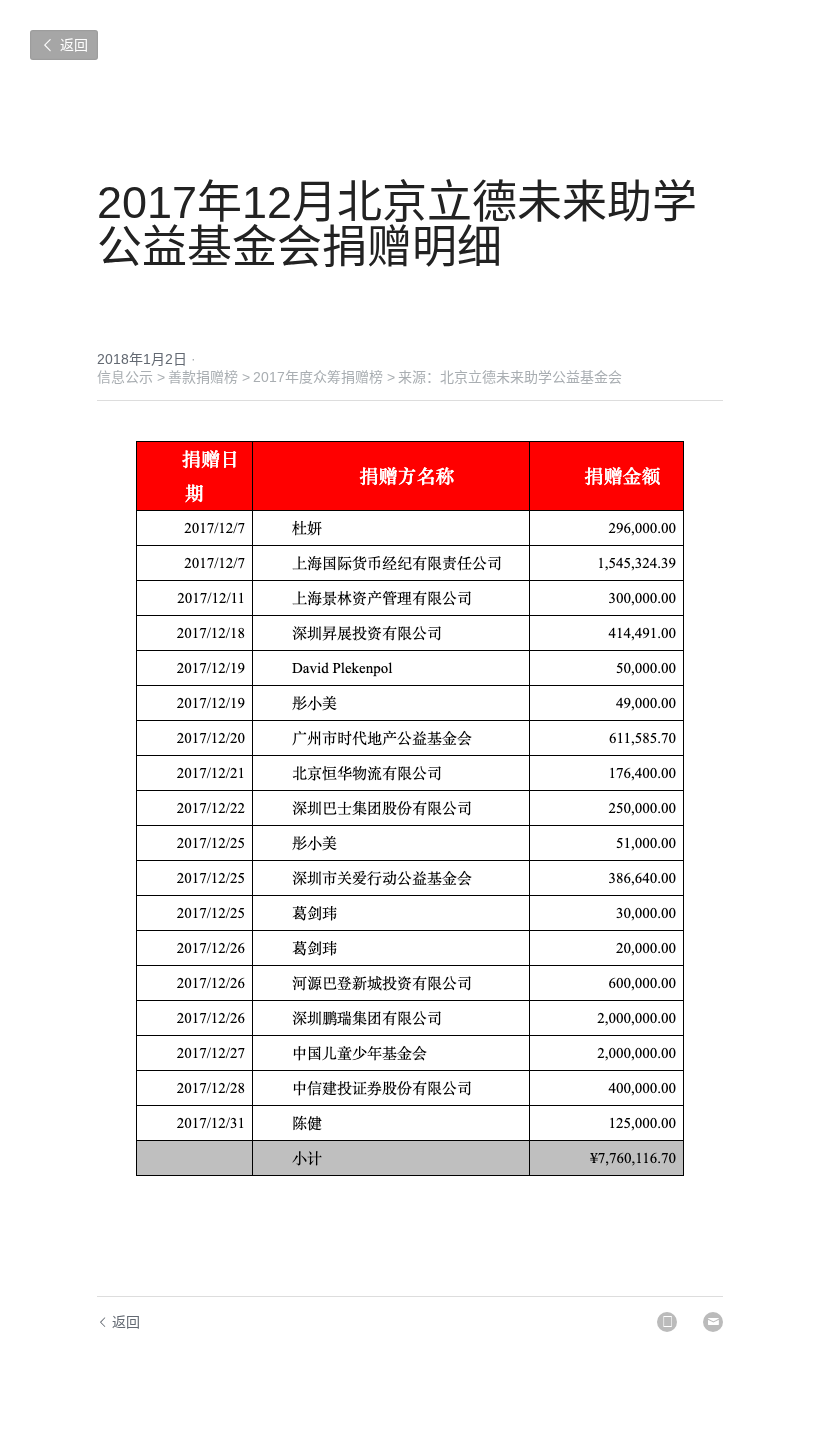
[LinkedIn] (667, 1322)
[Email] (713, 1322)
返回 (72, 44)
